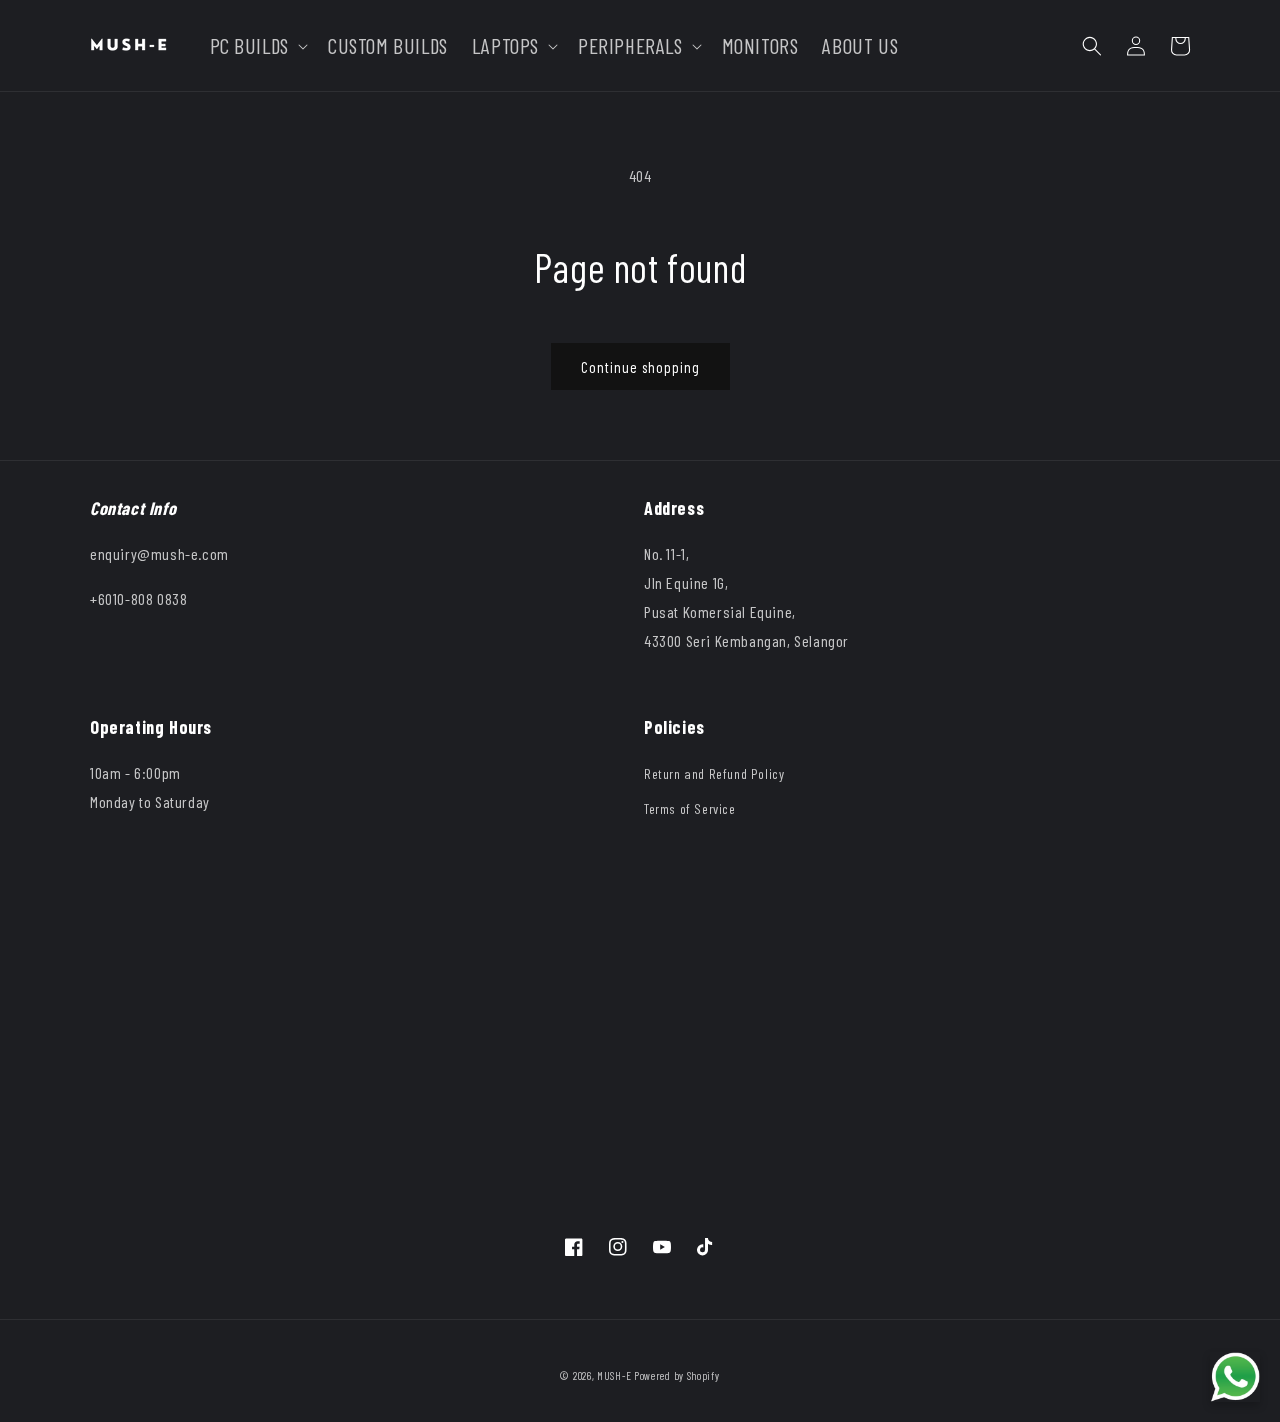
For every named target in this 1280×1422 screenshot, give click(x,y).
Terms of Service (690, 808)
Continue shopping (640, 367)
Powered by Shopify (677, 1375)
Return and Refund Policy (714, 773)
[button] (257, 45)
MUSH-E (614, 1375)
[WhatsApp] (1235, 1377)
